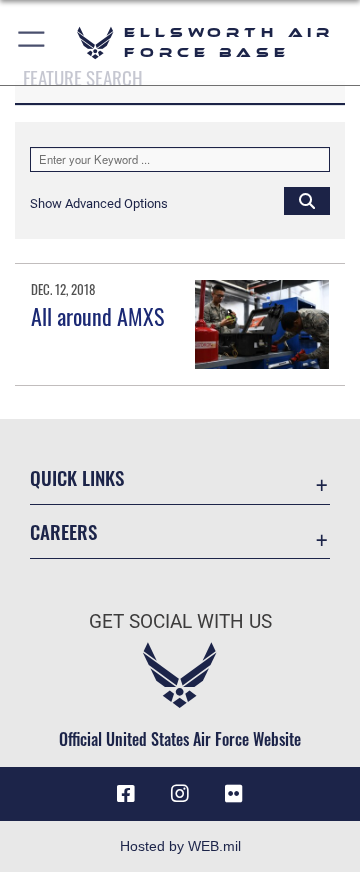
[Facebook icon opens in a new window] (126, 794)
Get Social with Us (180, 621)
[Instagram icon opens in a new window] (180, 794)
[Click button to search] (307, 200)
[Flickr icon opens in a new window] (234, 794)
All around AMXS (97, 316)
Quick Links (77, 477)
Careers (63, 531)
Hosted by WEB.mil (180, 846)
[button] (32, 42)
